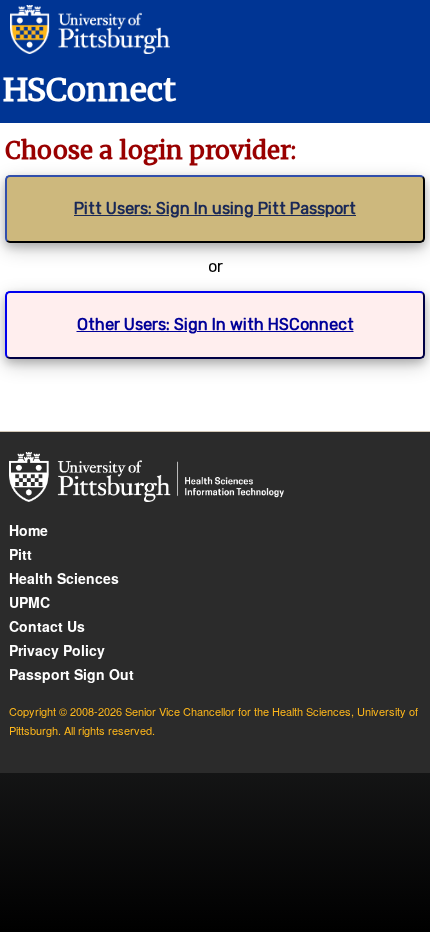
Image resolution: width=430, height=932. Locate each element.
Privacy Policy (57, 650)
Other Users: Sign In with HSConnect (215, 324)
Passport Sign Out (71, 674)
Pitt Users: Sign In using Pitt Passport (215, 208)
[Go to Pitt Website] (85, 27)
